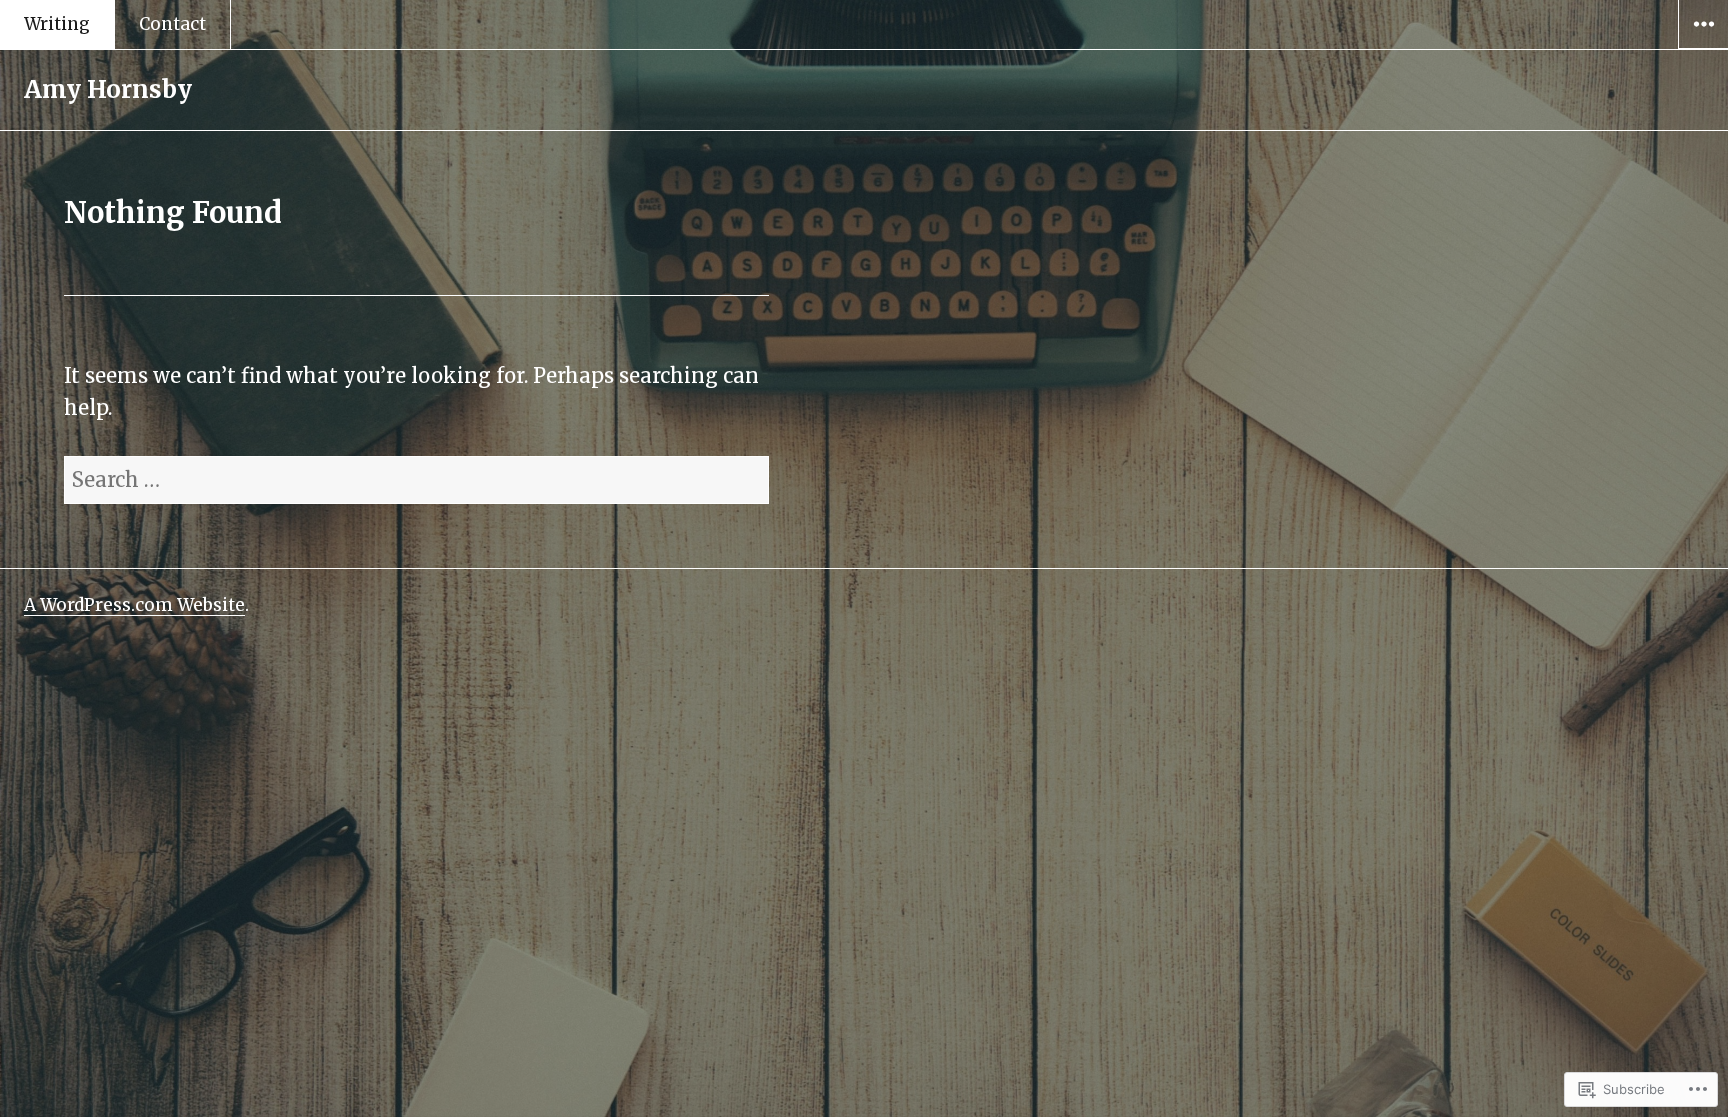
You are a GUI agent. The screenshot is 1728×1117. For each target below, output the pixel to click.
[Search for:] (416, 479)
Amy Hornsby (108, 89)
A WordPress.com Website (134, 605)
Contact (172, 24)
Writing (57, 24)
